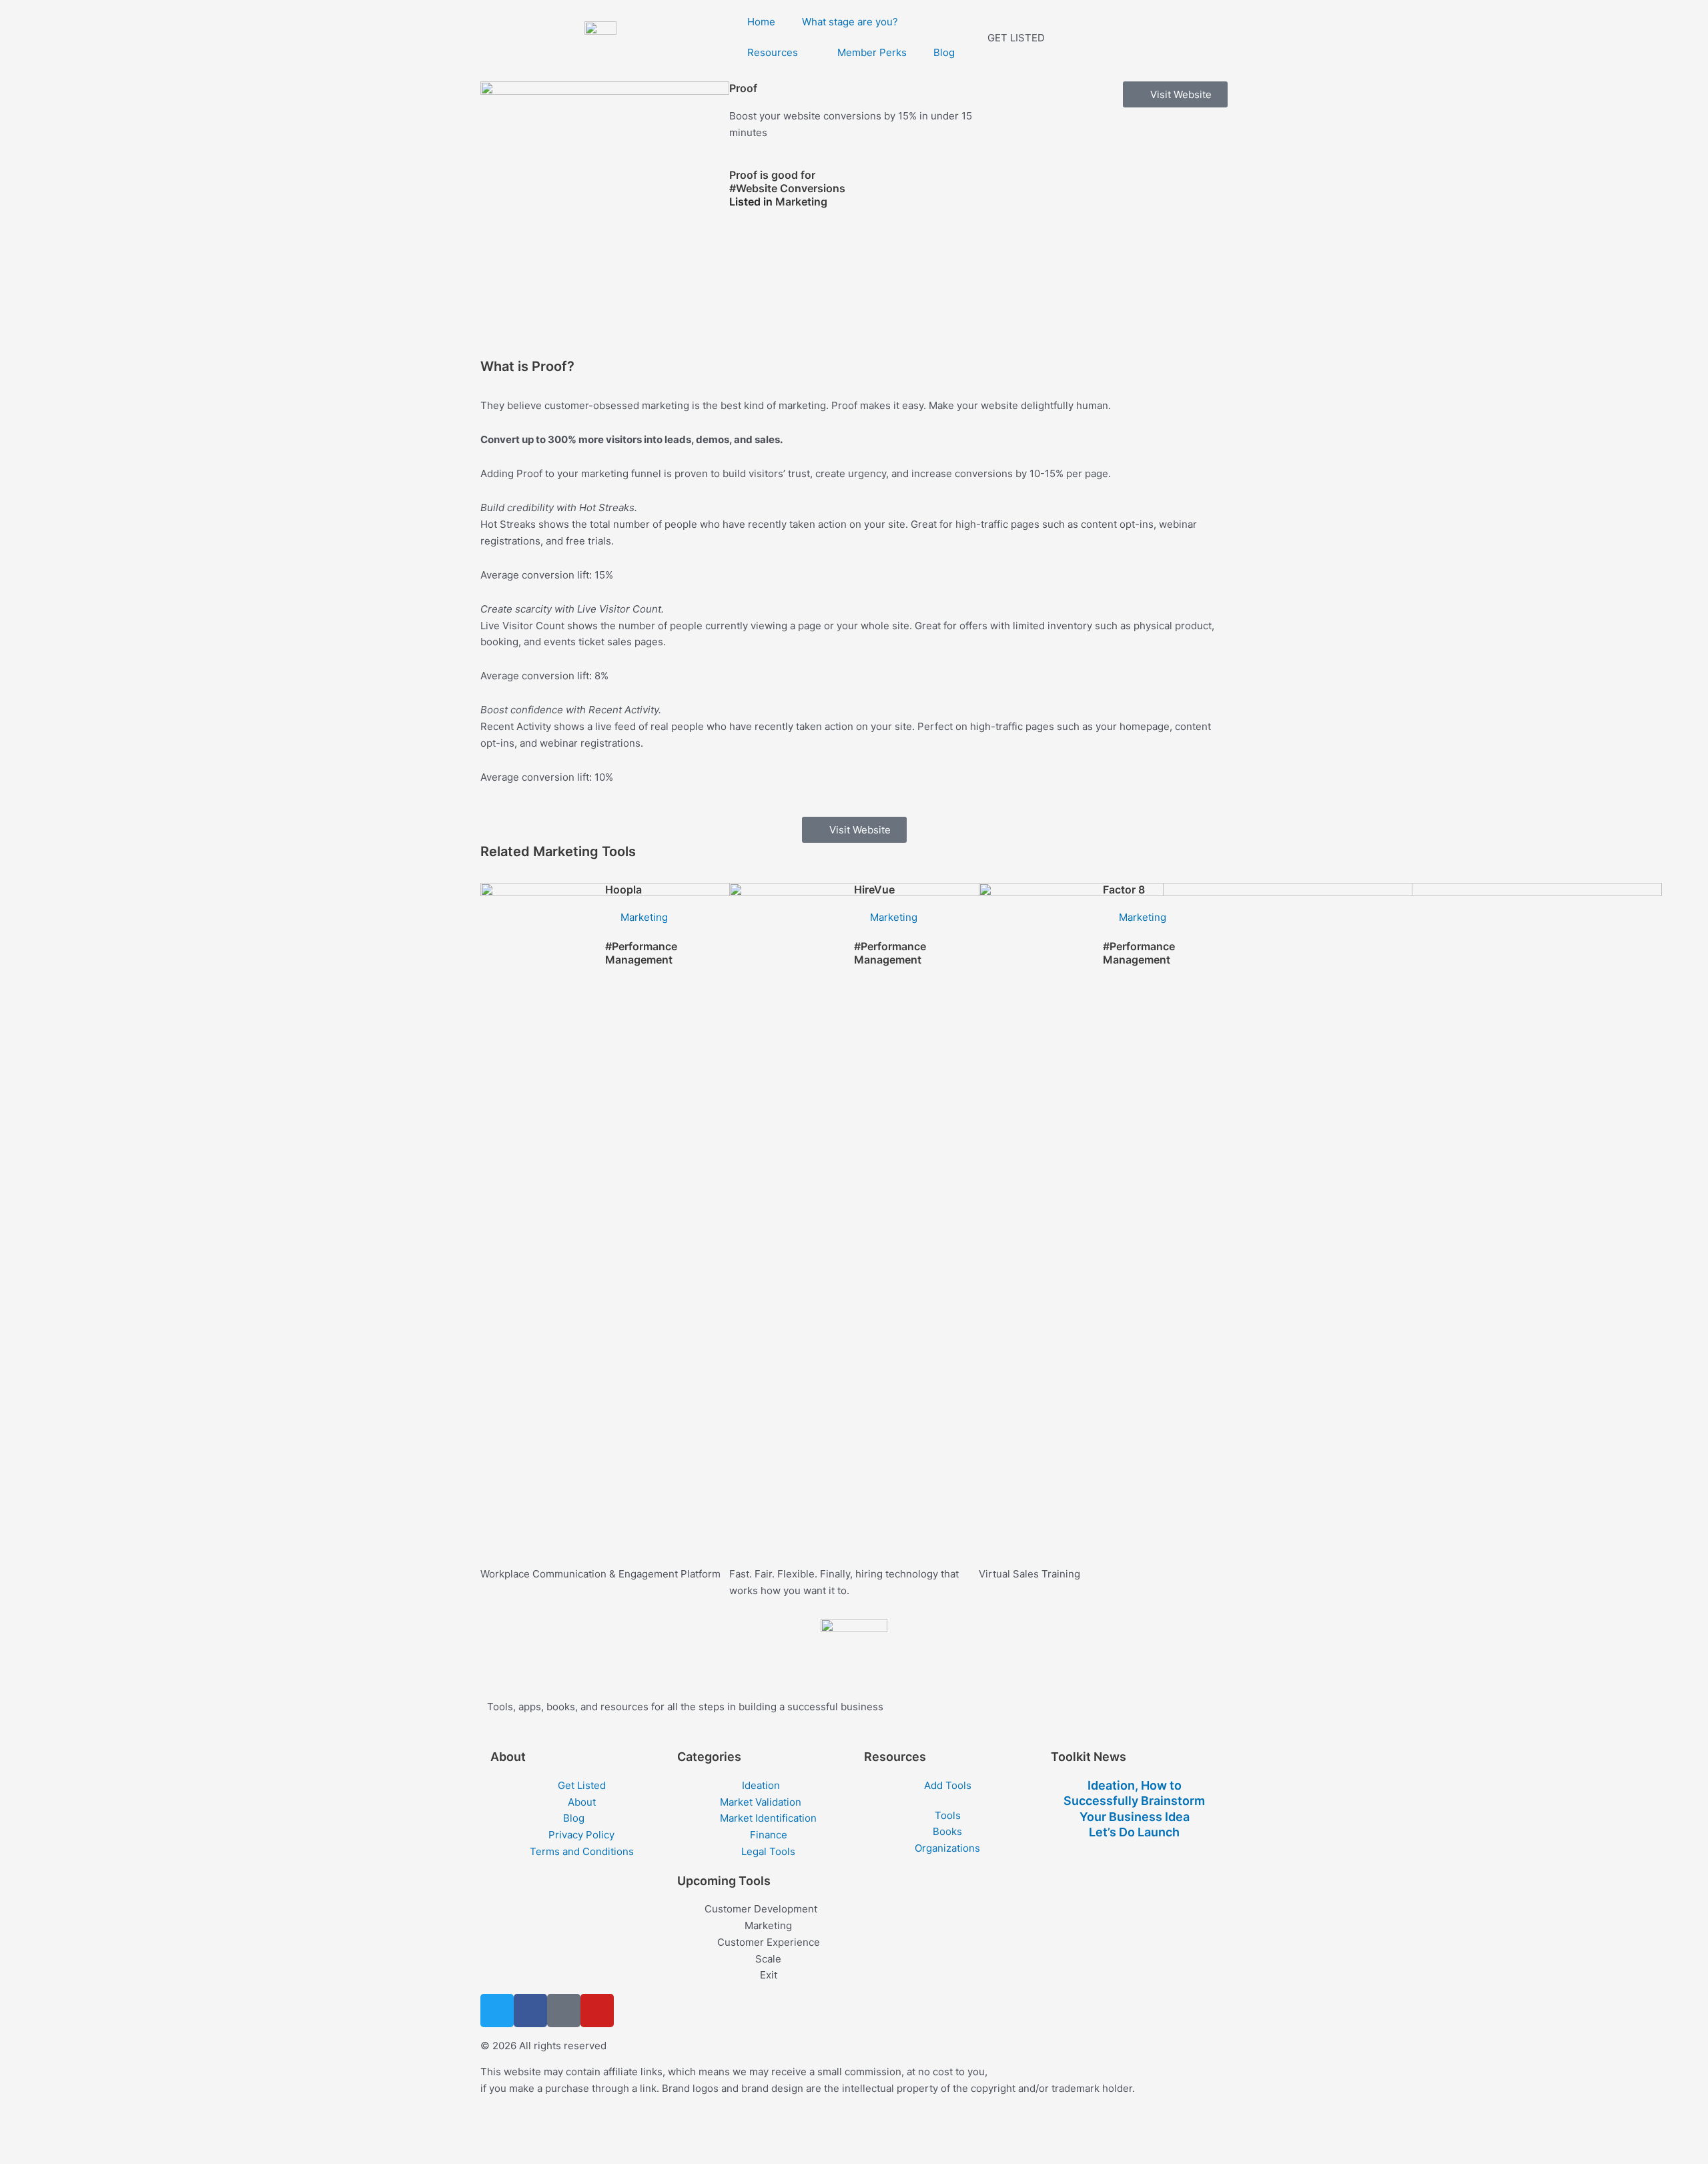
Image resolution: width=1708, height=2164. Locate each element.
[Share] (105, 2133)
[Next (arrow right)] (63, 2154)
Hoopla (623, 889)
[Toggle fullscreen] (63, 2133)
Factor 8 (1124, 889)
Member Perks (872, 52)
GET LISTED (1016, 38)
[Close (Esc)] (148, 2133)
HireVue (874, 889)
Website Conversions (791, 188)
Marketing (801, 202)
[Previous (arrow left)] (20, 2154)
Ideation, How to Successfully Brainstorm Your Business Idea (1134, 1801)
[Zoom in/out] (20, 2133)
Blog (944, 52)
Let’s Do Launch (1134, 1832)
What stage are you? (850, 22)
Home (761, 22)
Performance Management (641, 953)
